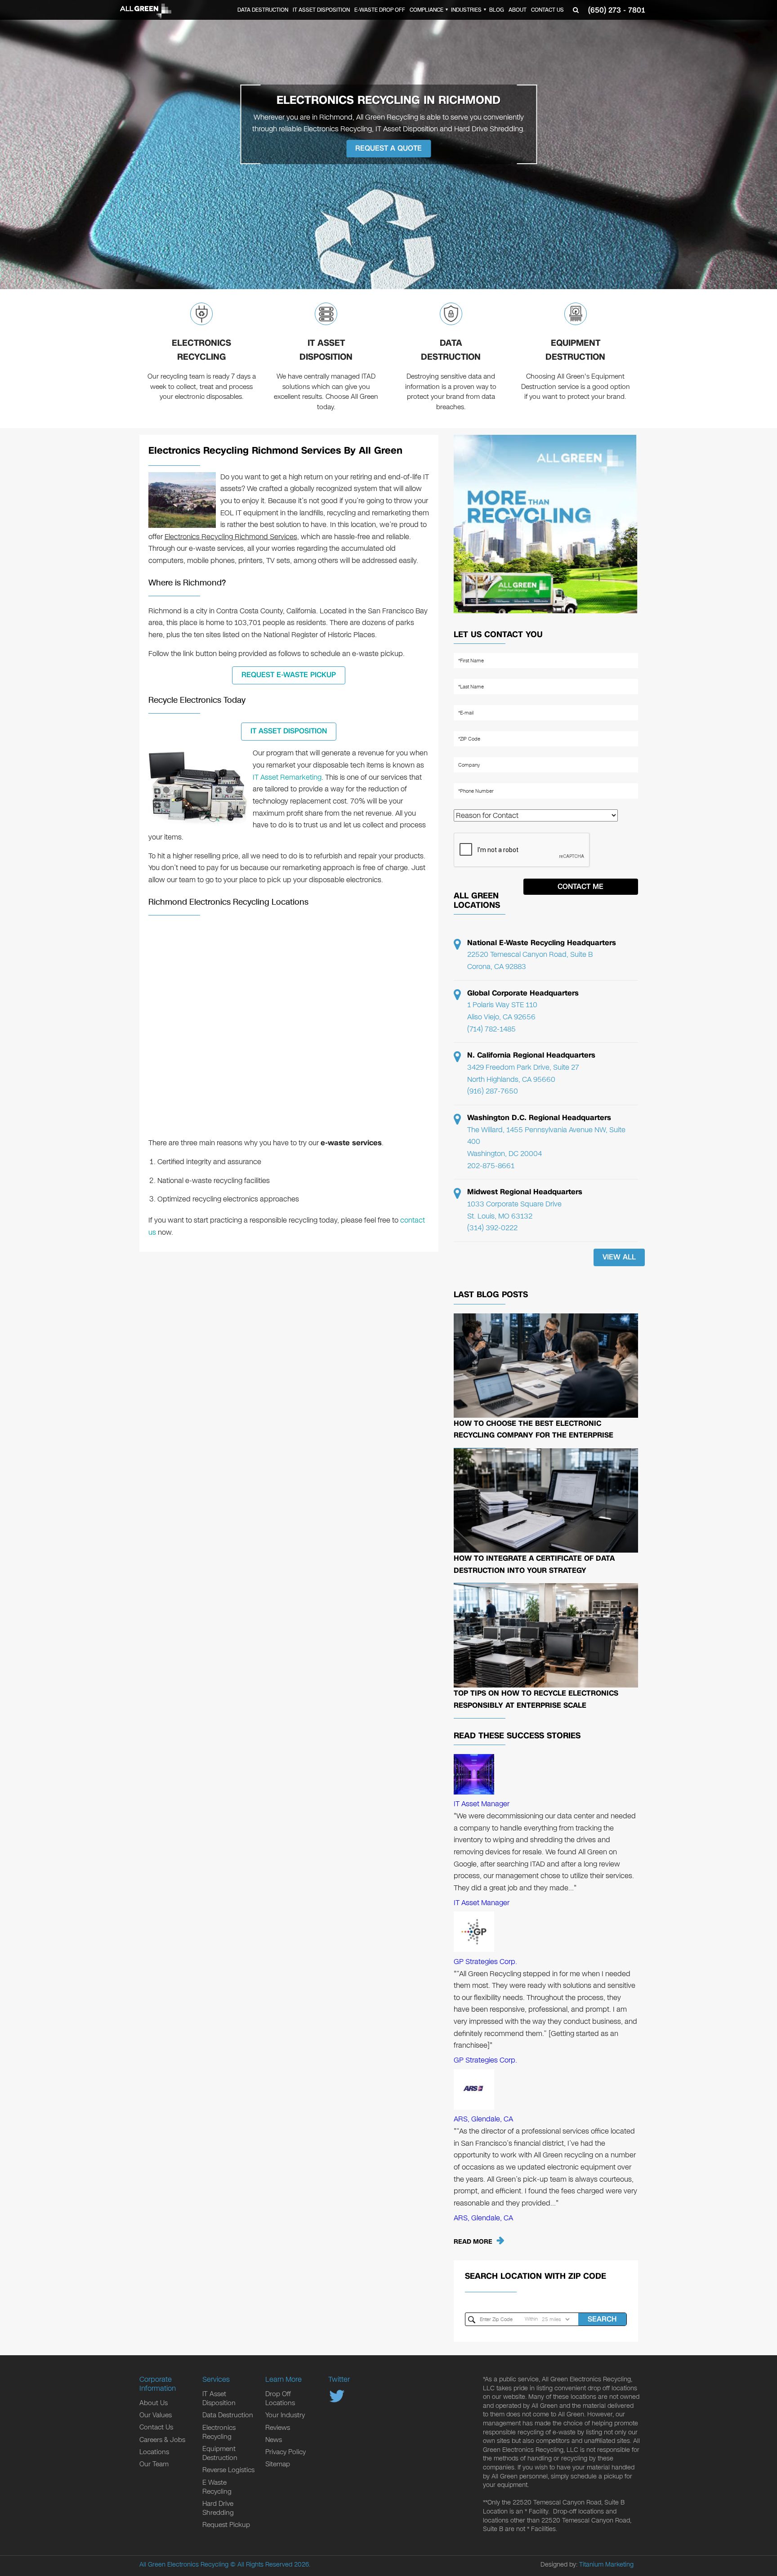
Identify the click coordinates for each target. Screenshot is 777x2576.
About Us (154, 2403)
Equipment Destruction (575, 350)
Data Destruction (263, 10)
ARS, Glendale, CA (483, 2119)
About (518, 10)
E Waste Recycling (217, 2487)
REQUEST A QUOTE (388, 148)
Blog (497, 10)
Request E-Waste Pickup (289, 675)
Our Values (156, 2415)
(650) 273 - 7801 (616, 10)
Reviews (278, 2428)
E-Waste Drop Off (380, 10)
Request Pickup (226, 2525)
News (274, 2440)
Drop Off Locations (280, 2398)
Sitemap (278, 2464)
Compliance (426, 10)
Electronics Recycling (201, 350)
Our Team (154, 2464)
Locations (154, 2452)
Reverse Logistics (228, 2470)
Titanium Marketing (606, 2565)
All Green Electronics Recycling (184, 2565)
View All (619, 1257)
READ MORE (473, 2242)
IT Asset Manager (482, 1804)
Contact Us (547, 10)
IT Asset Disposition (321, 10)
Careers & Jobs (162, 2440)
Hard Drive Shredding (218, 2508)
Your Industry (285, 2415)
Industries (466, 10)
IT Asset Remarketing (287, 777)
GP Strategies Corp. (485, 1962)
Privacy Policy (286, 2452)
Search (602, 2319)
